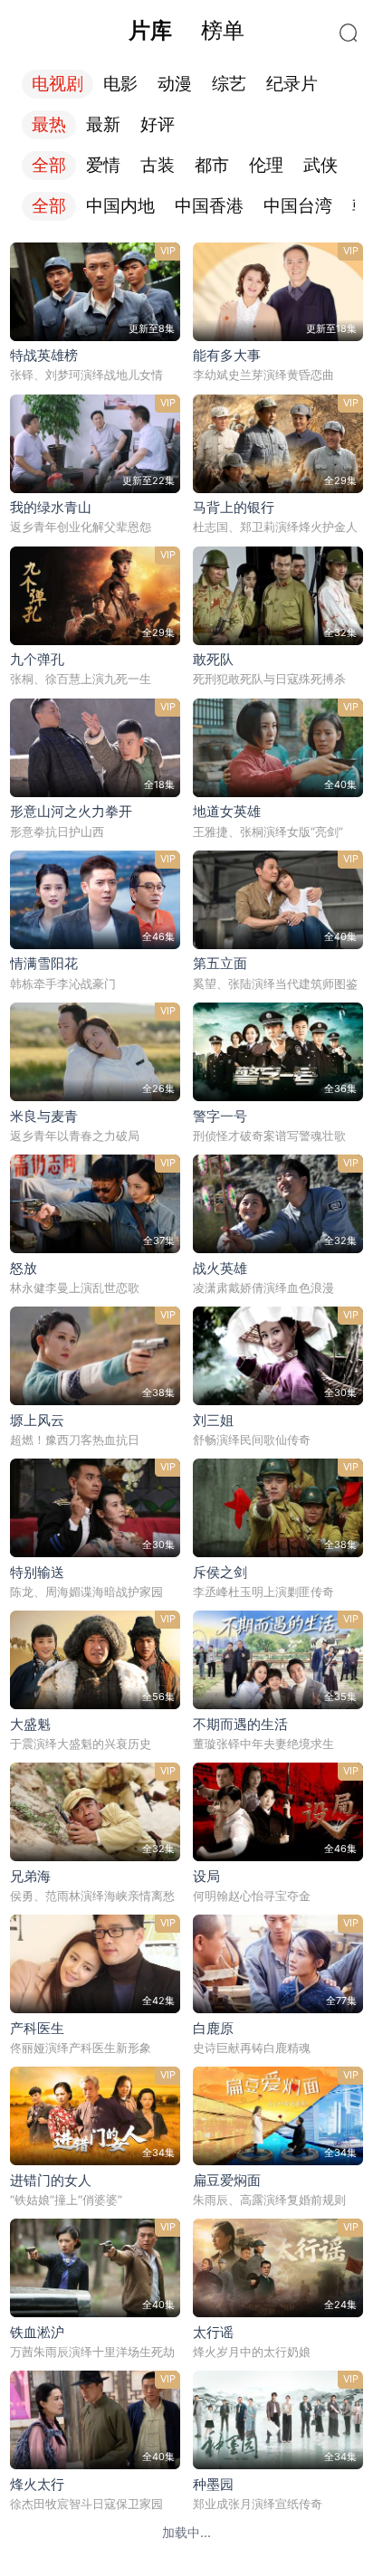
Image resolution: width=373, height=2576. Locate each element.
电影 (120, 84)
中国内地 (120, 206)
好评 (158, 124)
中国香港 (209, 206)
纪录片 (292, 84)
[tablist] (186, 31)
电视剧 (57, 84)
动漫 (175, 84)
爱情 (103, 165)
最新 (103, 124)
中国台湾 (298, 206)
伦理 (266, 165)
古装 (158, 165)
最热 (49, 124)
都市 (212, 165)
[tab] (150, 31)
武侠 (320, 165)
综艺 (229, 84)
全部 (49, 165)
